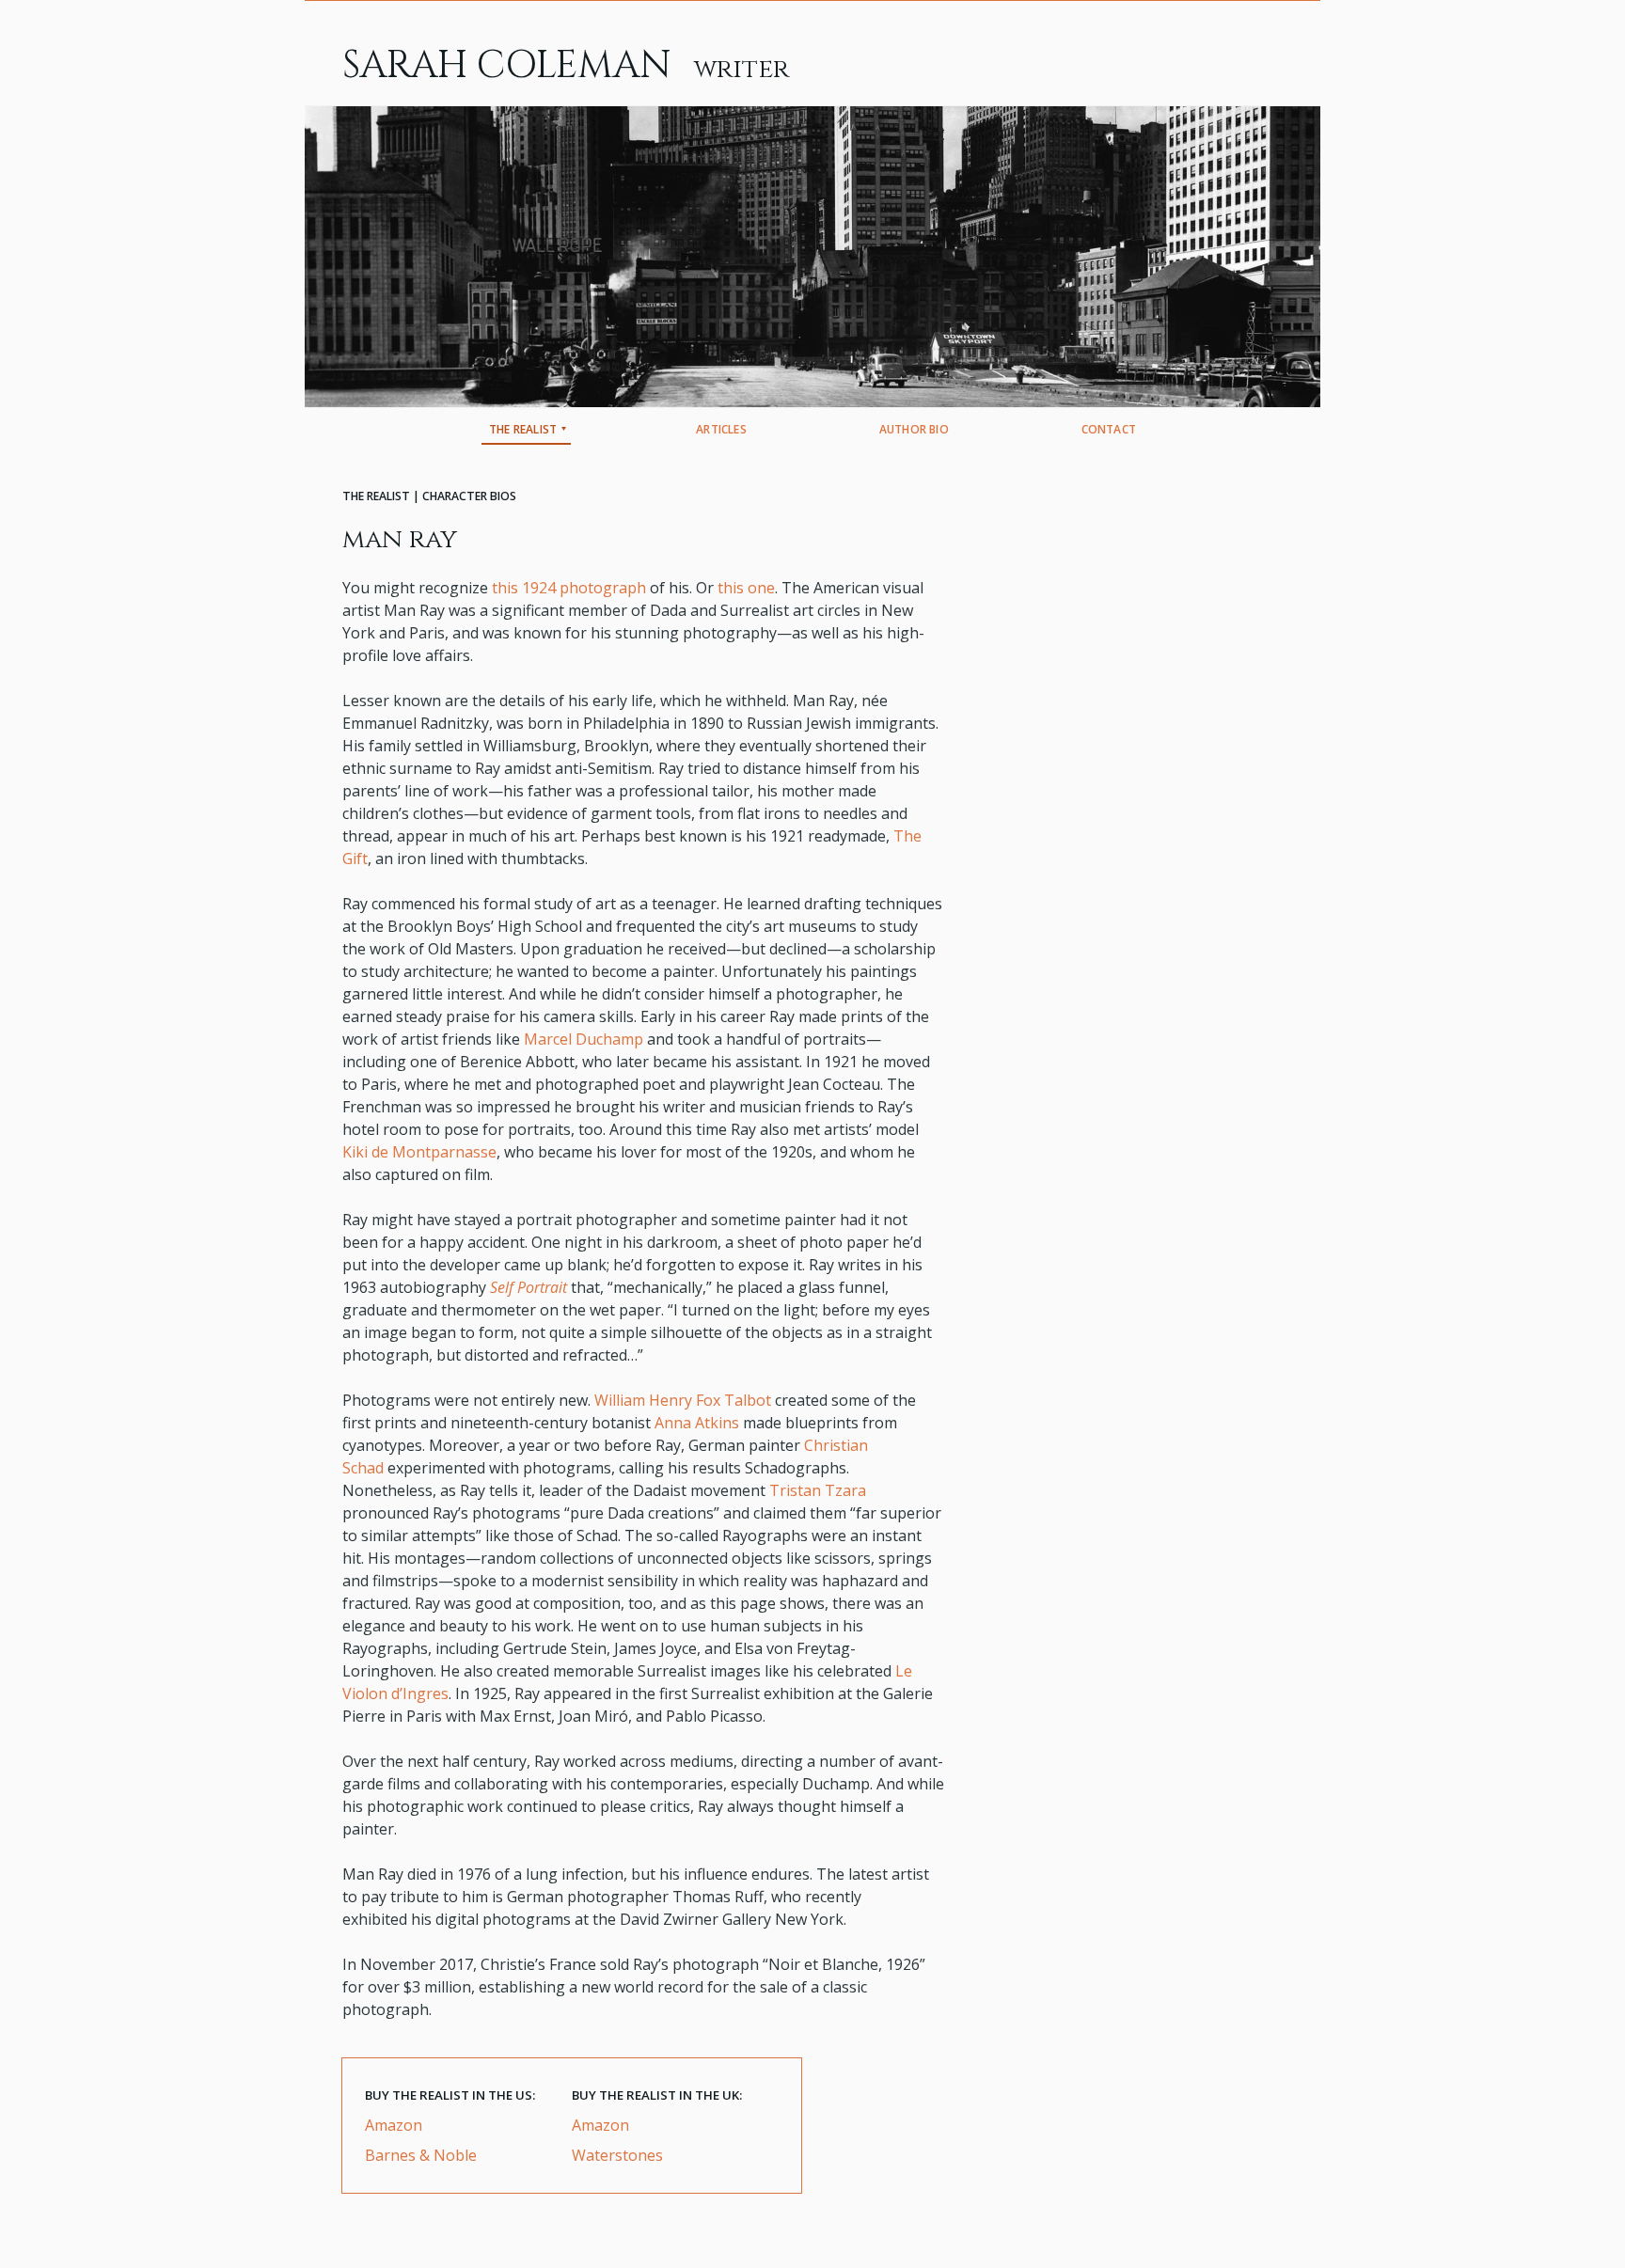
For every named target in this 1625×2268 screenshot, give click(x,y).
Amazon (394, 2125)
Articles (721, 429)
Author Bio (914, 429)
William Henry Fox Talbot (683, 1400)
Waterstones (617, 2155)
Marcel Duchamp (584, 1039)
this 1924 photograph (569, 588)
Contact (1109, 429)
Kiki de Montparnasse (419, 1152)
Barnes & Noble (421, 2155)
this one (746, 588)
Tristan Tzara (818, 1490)
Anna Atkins (697, 1423)
